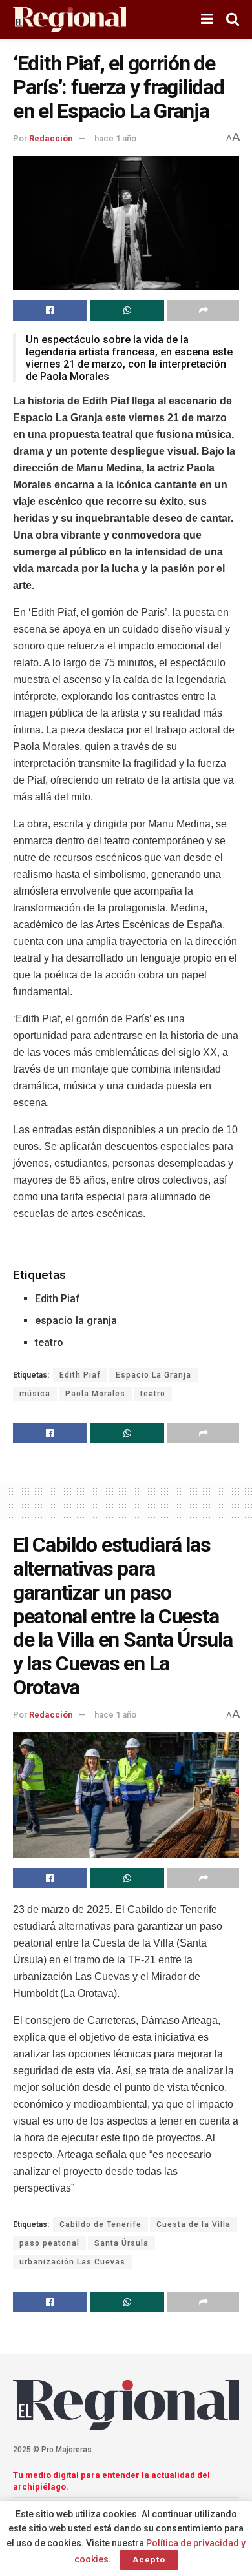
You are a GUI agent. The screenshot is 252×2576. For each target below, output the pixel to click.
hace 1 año (115, 138)
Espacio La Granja (153, 1375)
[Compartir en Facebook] (50, 310)
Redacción (51, 138)
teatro (153, 1394)
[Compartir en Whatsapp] (128, 310)
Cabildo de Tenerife (100, 2224)
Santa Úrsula (121, 2243)
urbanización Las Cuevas (72, 2262)
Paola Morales (95, 1394)
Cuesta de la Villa (194, 2224)
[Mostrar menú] (207, 19)
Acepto (149, 2560)
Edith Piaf (80, 1375)
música (35, 1394)
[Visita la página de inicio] (69, 20)
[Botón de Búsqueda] (233, 19)
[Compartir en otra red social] (203, 310)
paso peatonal (49, 2243)
